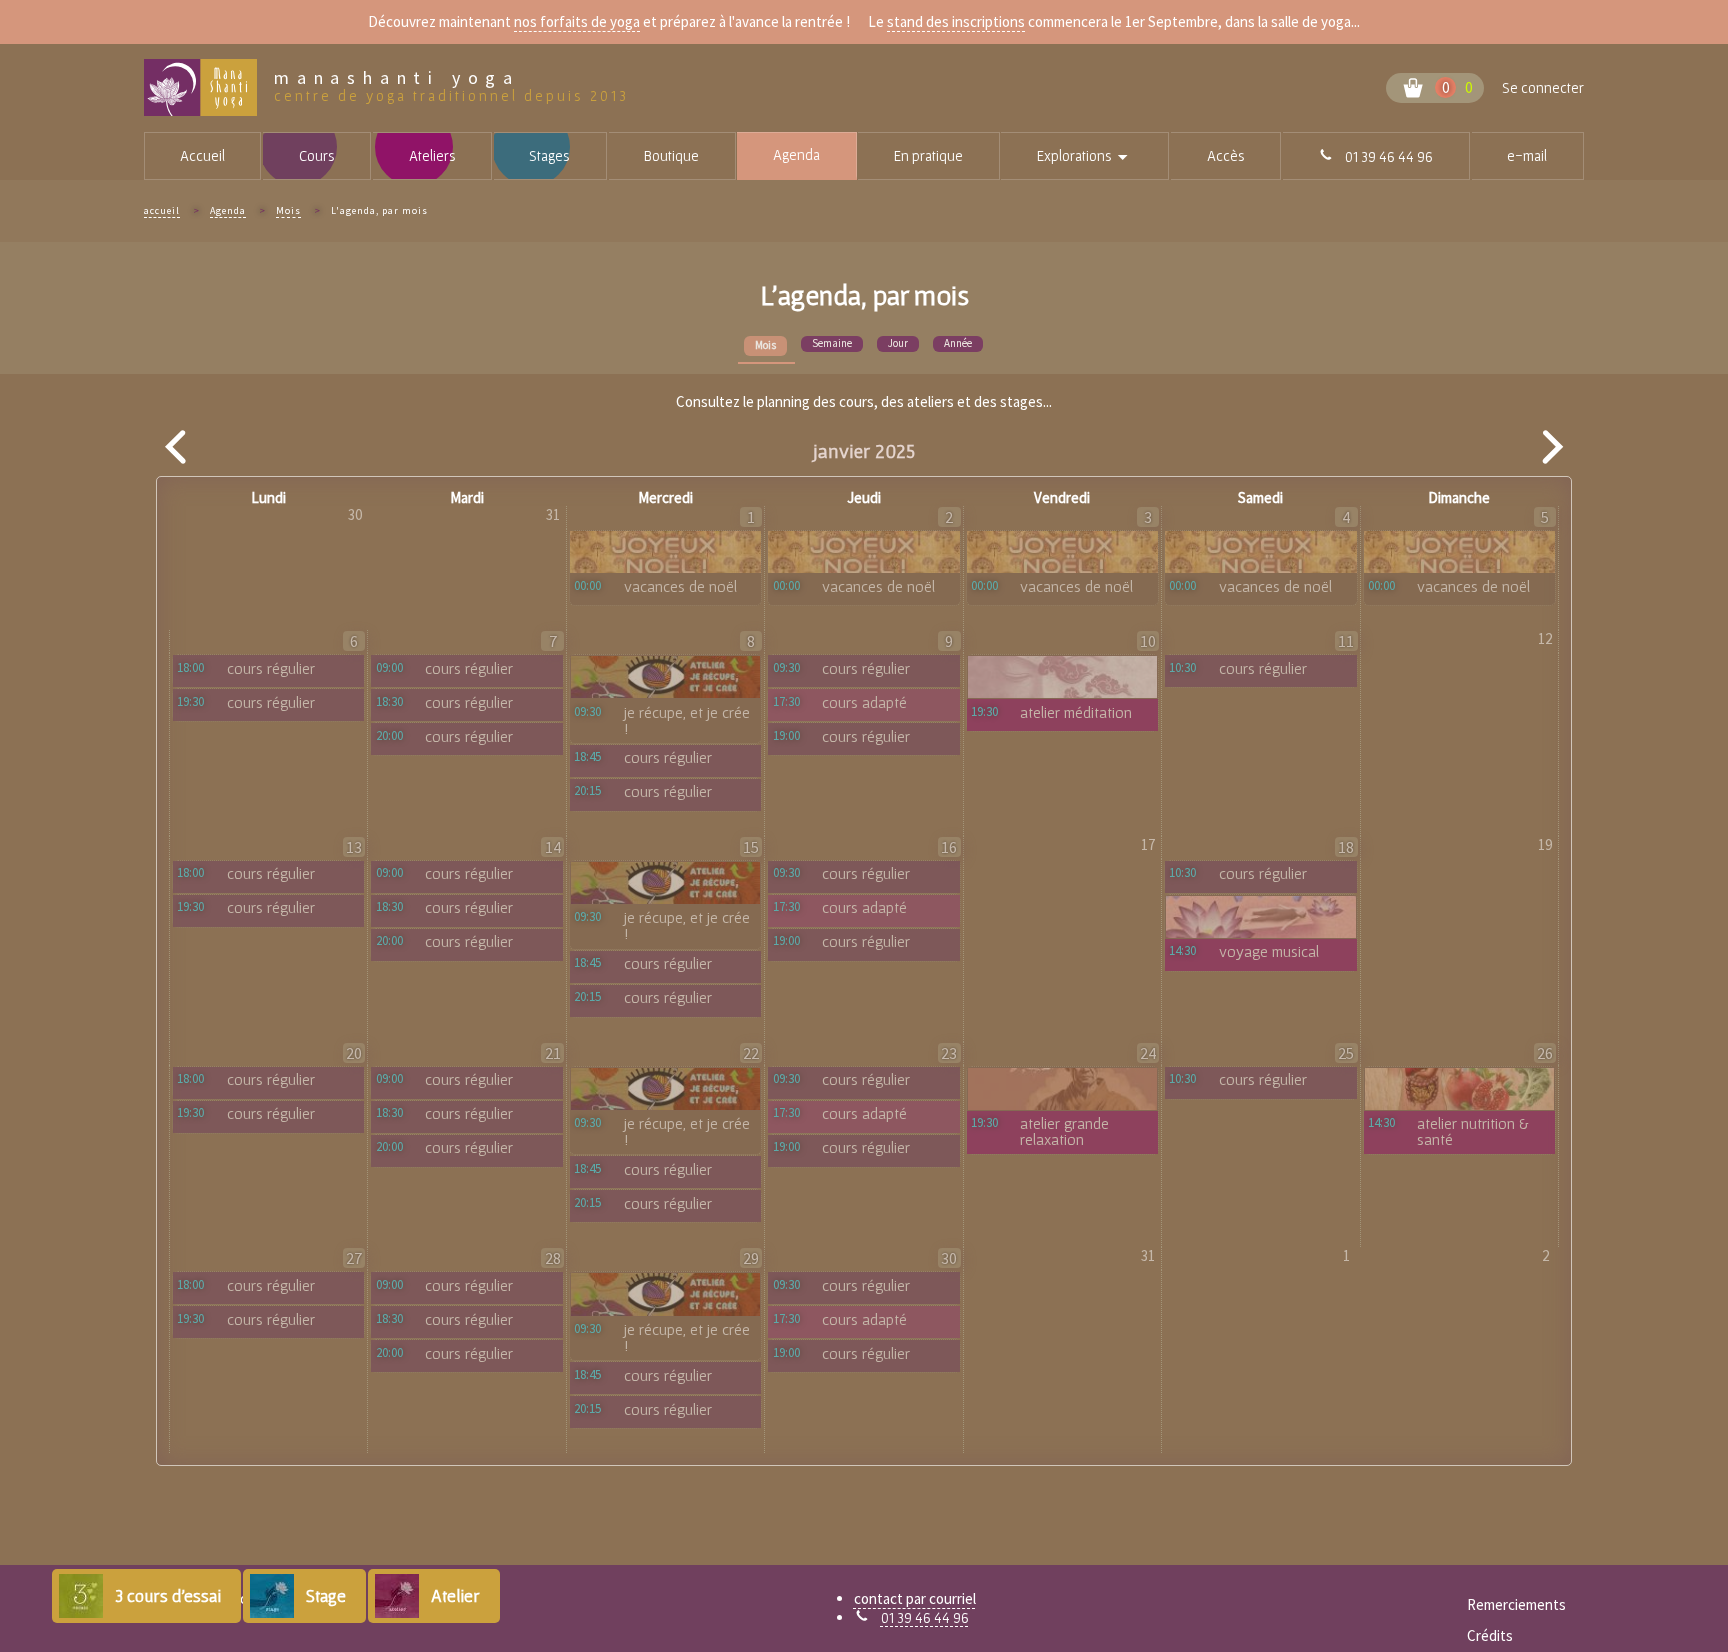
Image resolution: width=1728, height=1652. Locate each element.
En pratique (928, 155)
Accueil (202, 155)
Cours (317, 155)
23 (949, 1053)
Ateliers (432, 155)
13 (354, 847)
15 (751, 847)
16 (949, 847)
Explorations (1102, 157)
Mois (288, 210)
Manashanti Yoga (397, 78)
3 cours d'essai (168, 1595)
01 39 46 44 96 (925, 1617)
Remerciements (1516, 1604)
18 (1346, 847)
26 (1545, 1053)
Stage (326, 1595)
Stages (549, 155)
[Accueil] (209, 87)
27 (354, 1258)
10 (1148, 641)
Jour (898, 343)
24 (1148, 1053)
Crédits (1490, 1635)
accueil (162, 210)
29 (751, 1258)
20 (354, 1053)
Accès (1226, 155)
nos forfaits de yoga (577, 21)
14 (553, 847)
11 (1346, 641)
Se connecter (1543, 87)
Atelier (455, 1595)
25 (1346, 1053)
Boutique (671, 155)
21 (553, 1053)
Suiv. (1551, 447)
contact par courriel (915, 1598)
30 (949, 1258)
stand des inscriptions (956, 21)
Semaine (832, 343)
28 (553, 1258)
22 (751, 1053)
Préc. (177, 447)
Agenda (796, 154)
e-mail (1527, 155)
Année (958, 343)
